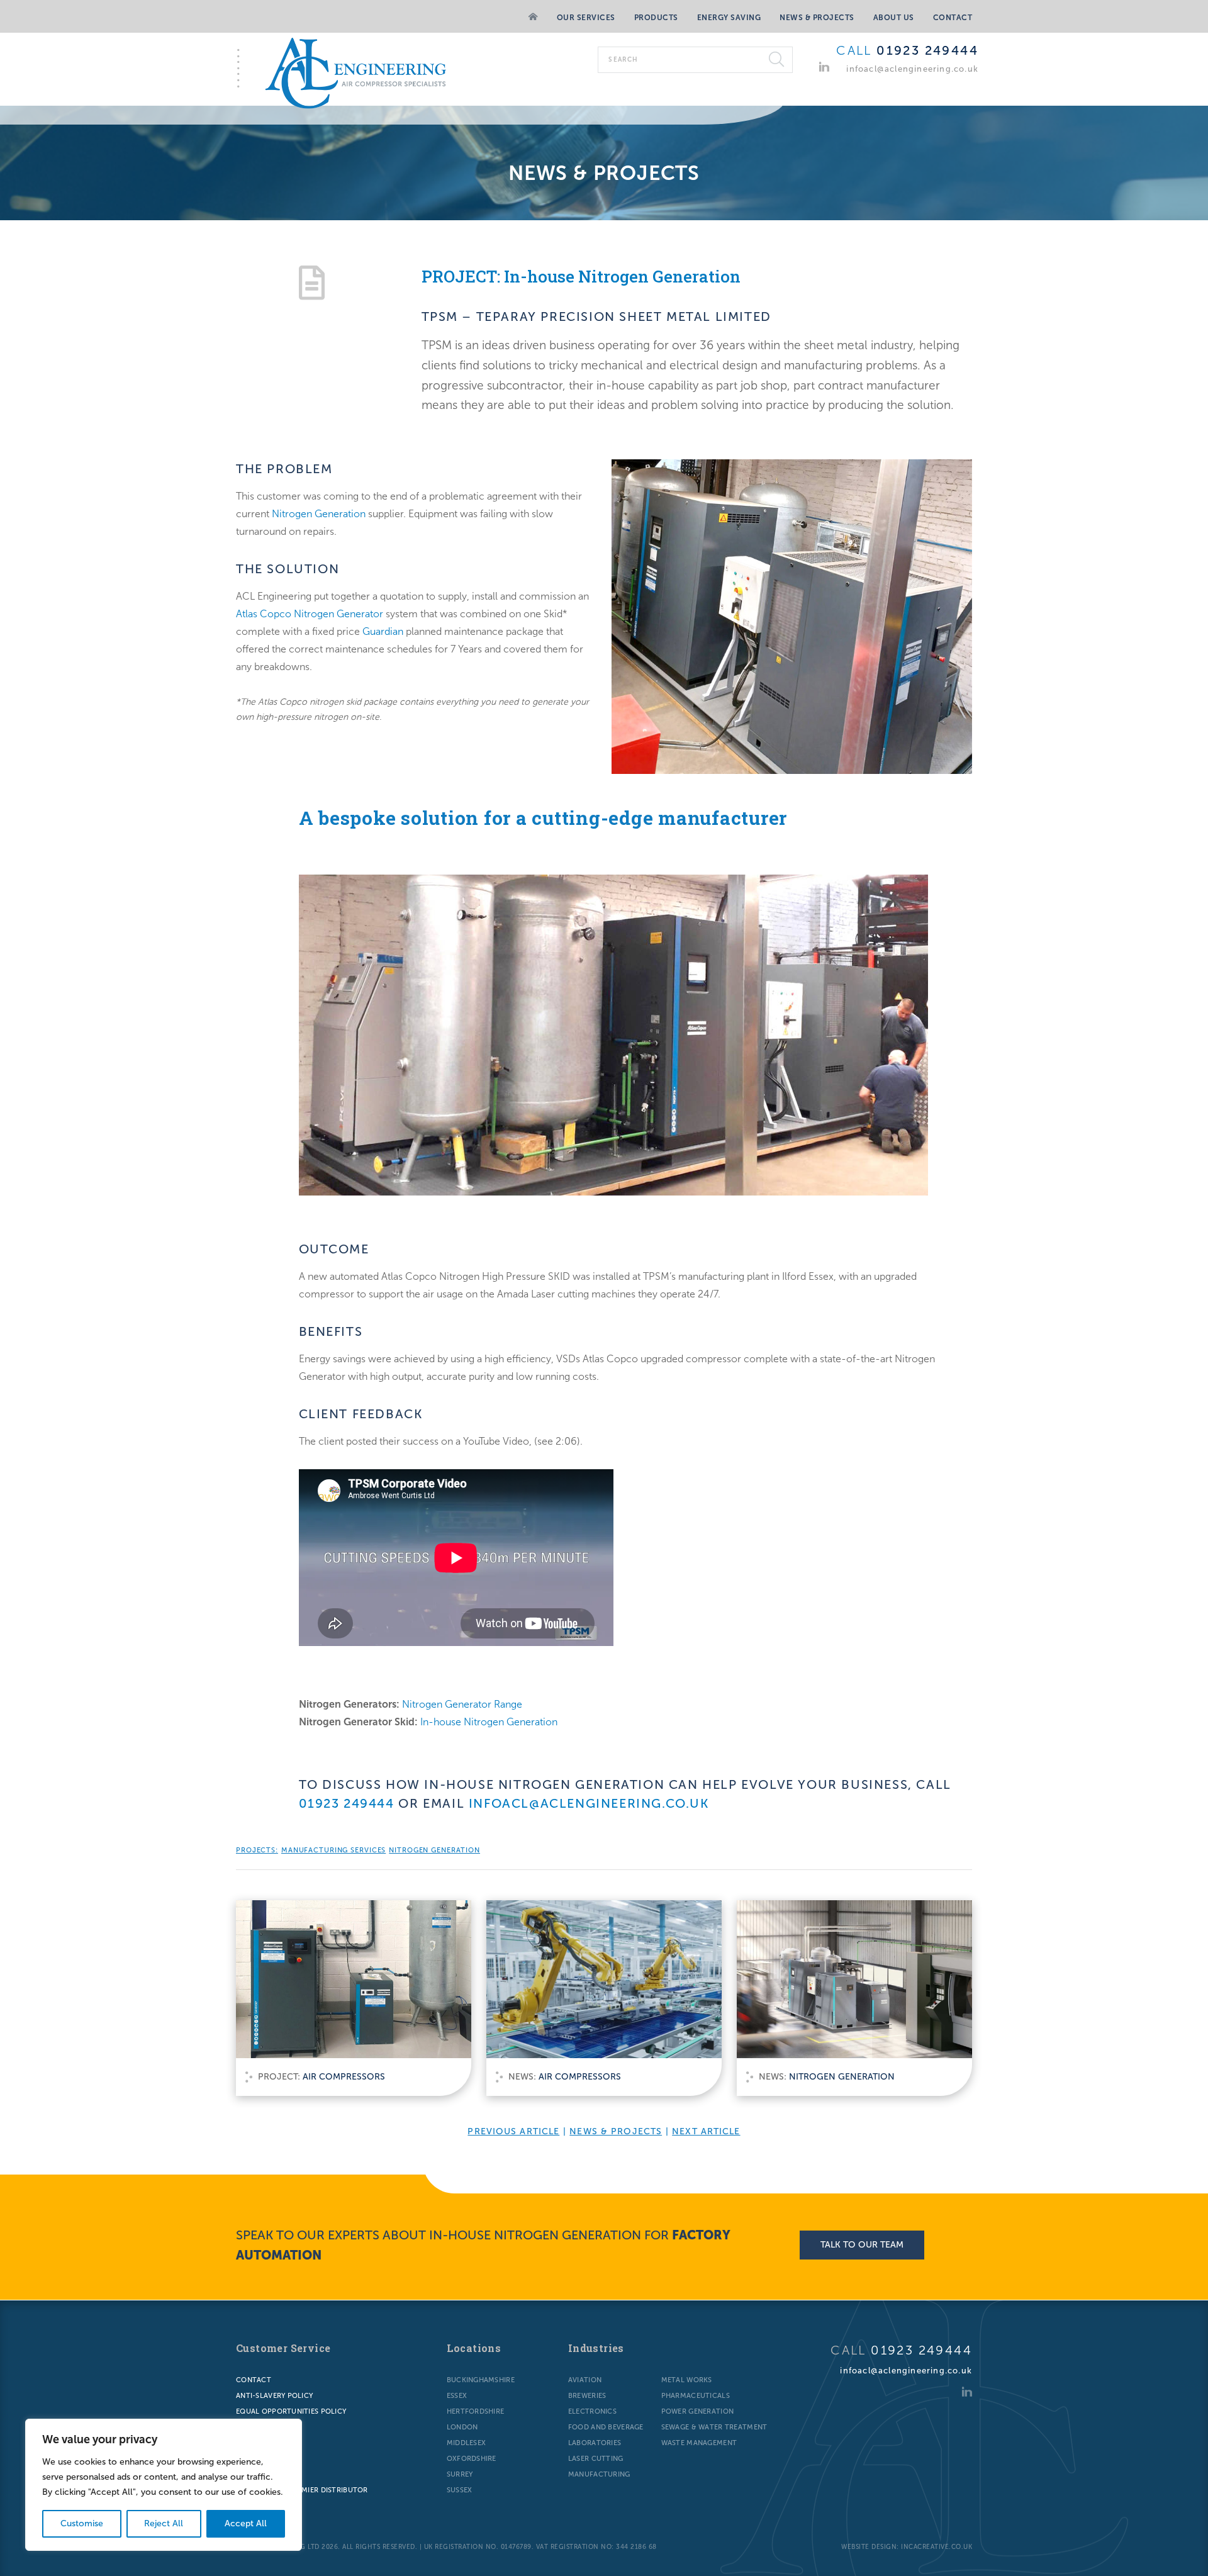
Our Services (586, 18)
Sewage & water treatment (714, 2427)
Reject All (164, 2523)
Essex (457, 2396)
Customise (82, 2523)
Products (656, 18)
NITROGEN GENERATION (434, 1850)
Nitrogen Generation (319, 514)
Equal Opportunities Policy (291, 2411)
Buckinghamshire (481, 2380)
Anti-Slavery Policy (274, 2396)
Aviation (585, 2380)
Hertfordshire (476, 2411)
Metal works (687, 2380)
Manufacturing (599, 2474)
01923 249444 (927, 50)
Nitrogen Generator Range (462, 1704)
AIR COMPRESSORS (344, 2077)
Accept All (246, 2523)
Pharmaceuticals (696, 2396)
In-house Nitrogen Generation (489, 1722)
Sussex (460, 2490)
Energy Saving (729, 18)
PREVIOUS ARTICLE (513, 2131)
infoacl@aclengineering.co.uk (912, 69)
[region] (164, 2485)
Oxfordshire (472, 2459)
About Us (894, 18)
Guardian (383, 631)
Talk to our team (862, 2245)
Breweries (587, 2396)
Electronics (592, 2411)
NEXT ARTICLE (706, 2131)
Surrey (460, 2474)
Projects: (257, 1850)
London (462, 2427)
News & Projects (817, 18)
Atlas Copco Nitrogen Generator (310, 614)
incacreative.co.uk (937, 2547)
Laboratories (595, 2443)
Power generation (697, 2411)
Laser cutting (596, 2459)
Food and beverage (606, 2427)
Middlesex (467, 2443)
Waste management (699, 2443)
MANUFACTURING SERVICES (333, 1850)
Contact (953, 18)
